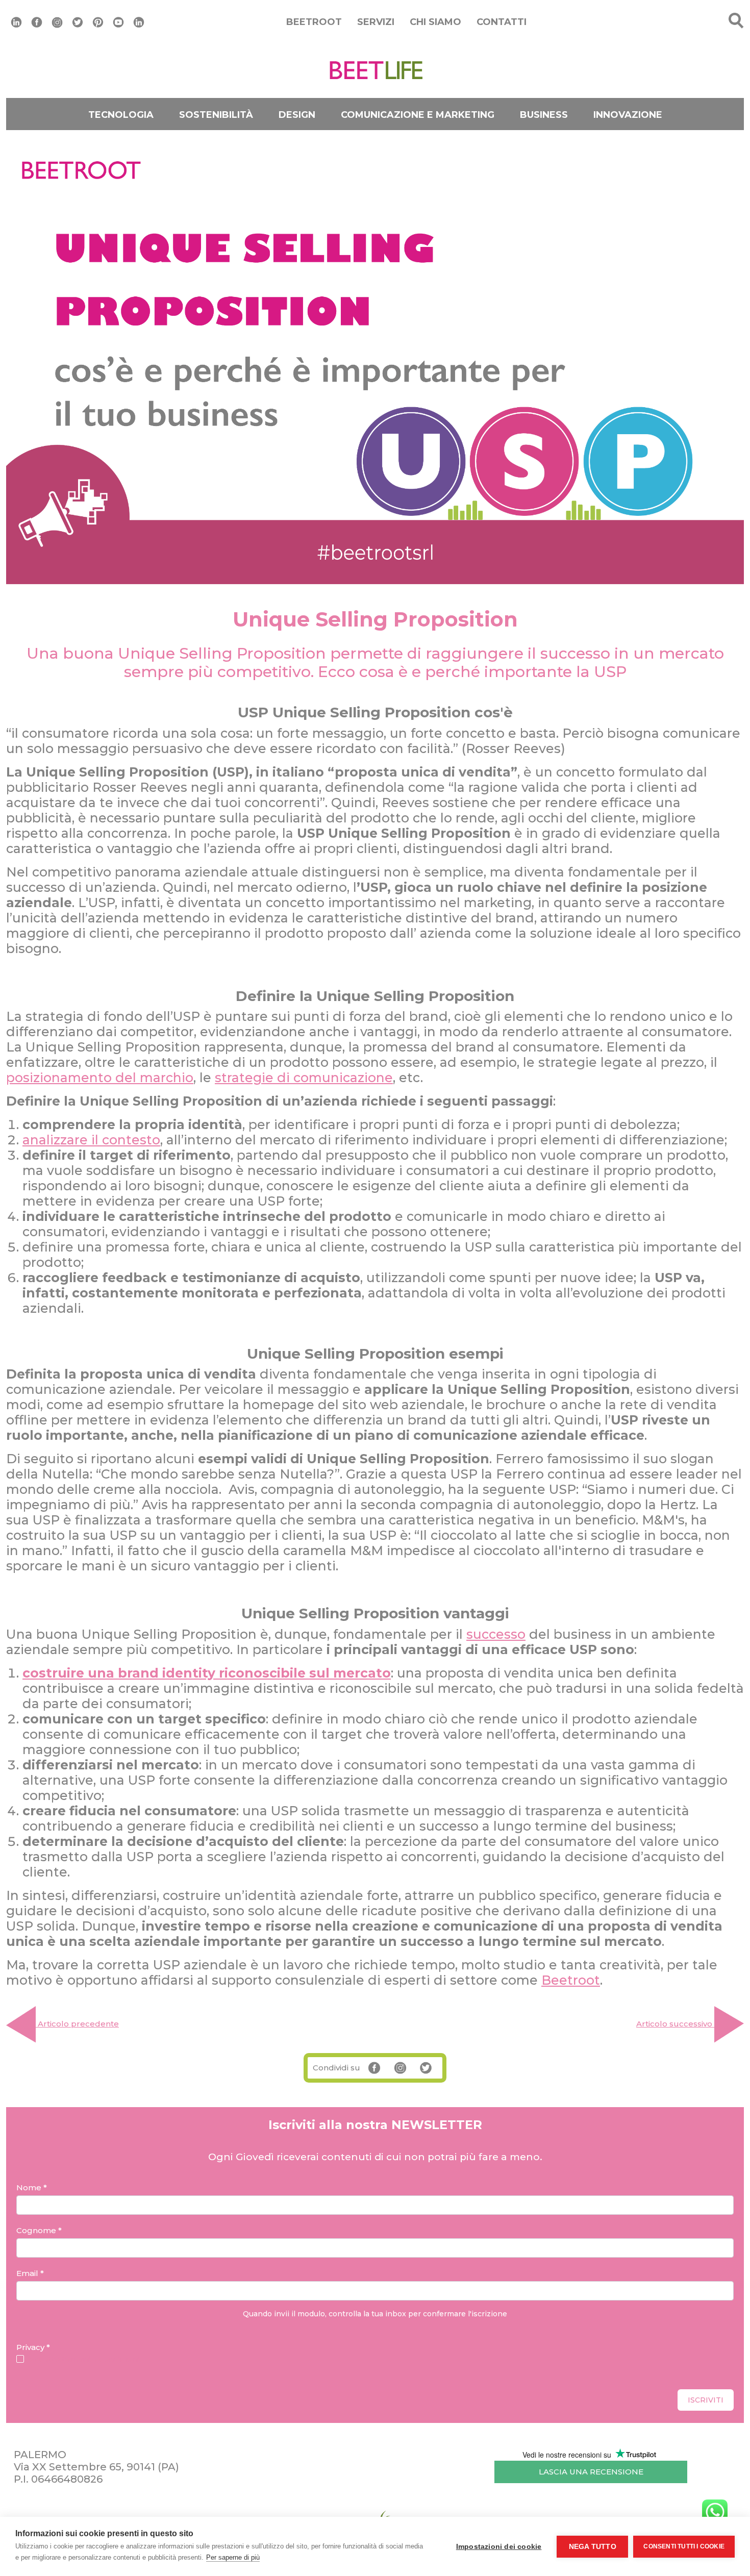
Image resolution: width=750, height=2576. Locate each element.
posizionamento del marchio (100, 1078)
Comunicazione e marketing (418, 115)
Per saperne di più (233, 2557)
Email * (30, 2273)
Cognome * (39, 2230)
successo (496, 1634)
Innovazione (628, 115)
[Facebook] (37, 21)
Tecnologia (121, 115)
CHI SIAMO (435, 22)
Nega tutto (593, 2547)
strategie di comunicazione (304, 1078)
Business (544, 115)
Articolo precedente (77, 2024)
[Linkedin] (16, 21)
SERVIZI (376, 22)
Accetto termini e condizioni (84, 2359)
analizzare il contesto (91, 1140)
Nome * (32, 2187)
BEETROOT (314, 22)
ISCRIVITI (706, 2400)
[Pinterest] (98, 21)
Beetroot (571, 1980)
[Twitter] (78, 21)
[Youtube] (118, 21)
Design (297, 115)
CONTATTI (502, 22)
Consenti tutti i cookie (684, 2546)
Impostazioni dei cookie (499, 2547)
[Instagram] (57, 21)
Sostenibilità (216, 115)
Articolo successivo (675, 2024)
